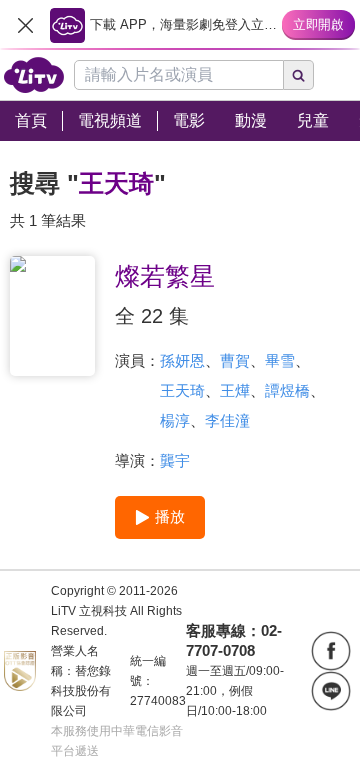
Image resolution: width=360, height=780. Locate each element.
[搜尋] (299, 75)
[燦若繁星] (52, 316)
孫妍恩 (182, 360)
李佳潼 (227, 420)
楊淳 (175, 420)
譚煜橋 (287, 390)
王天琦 (182, 390)
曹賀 (235, 360)
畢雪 (280, 360)
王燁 (235, 390)
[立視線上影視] (34, 75)
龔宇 (175, 460)
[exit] (25, 25)
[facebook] (331, 651)
